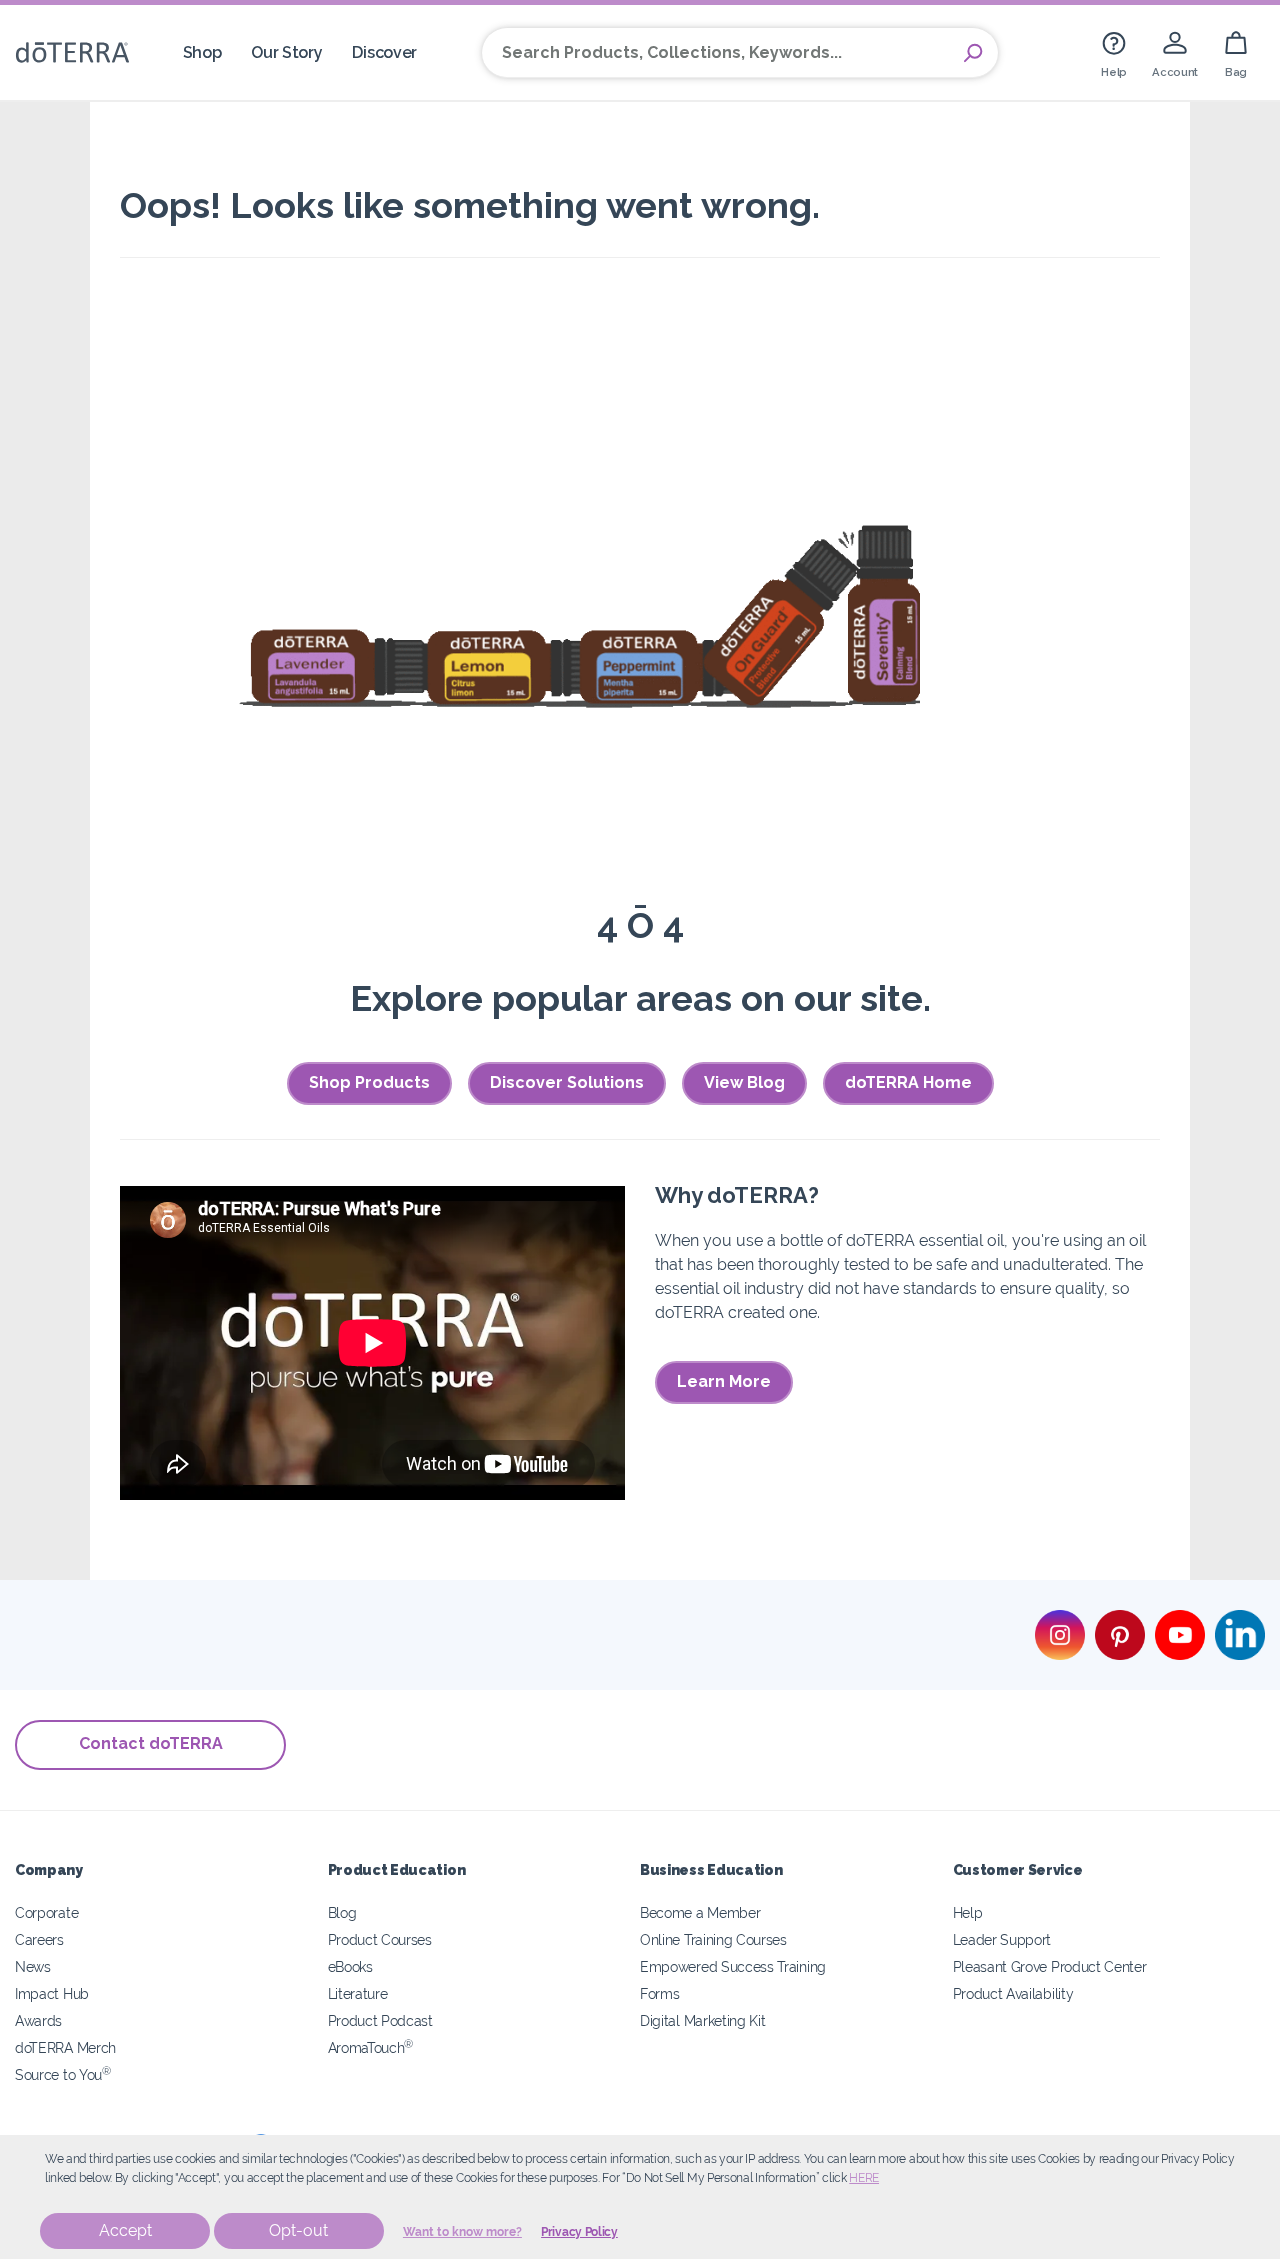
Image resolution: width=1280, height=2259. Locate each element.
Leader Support (1002, 1939)
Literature (358, 1993)
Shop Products (369, 1082)
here (864, 2178)
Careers (39, 1939)
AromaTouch (371, 2047)
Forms (659, 1993)
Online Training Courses (713, 1939)
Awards (38, 2020)
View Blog (744, 1082)
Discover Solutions (567, 1082)
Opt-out (298, 2230)
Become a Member (700, 1912)
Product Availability (1013, 1993)
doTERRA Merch (65, 2047)
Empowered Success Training (733, 1966)
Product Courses (380, 1939)
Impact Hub (52, 1993)
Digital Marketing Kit (703, 2020)
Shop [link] (202, 52)
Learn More (724, 1381)
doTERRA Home (908, 1082)
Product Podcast (380, 2020)
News (33, 1966)
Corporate (46, 1912)
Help (968, 1912)
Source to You (63, 2074)
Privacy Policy (579, 2232)
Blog (342, 1912)
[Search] (973, 53)
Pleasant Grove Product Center (1050, 1966)
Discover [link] (384, 52)
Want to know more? (462, 2232)
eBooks (350, 1966)
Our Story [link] (286, 52)
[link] (1114, 52)
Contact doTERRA (151, 1743)
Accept (125, 2230)
